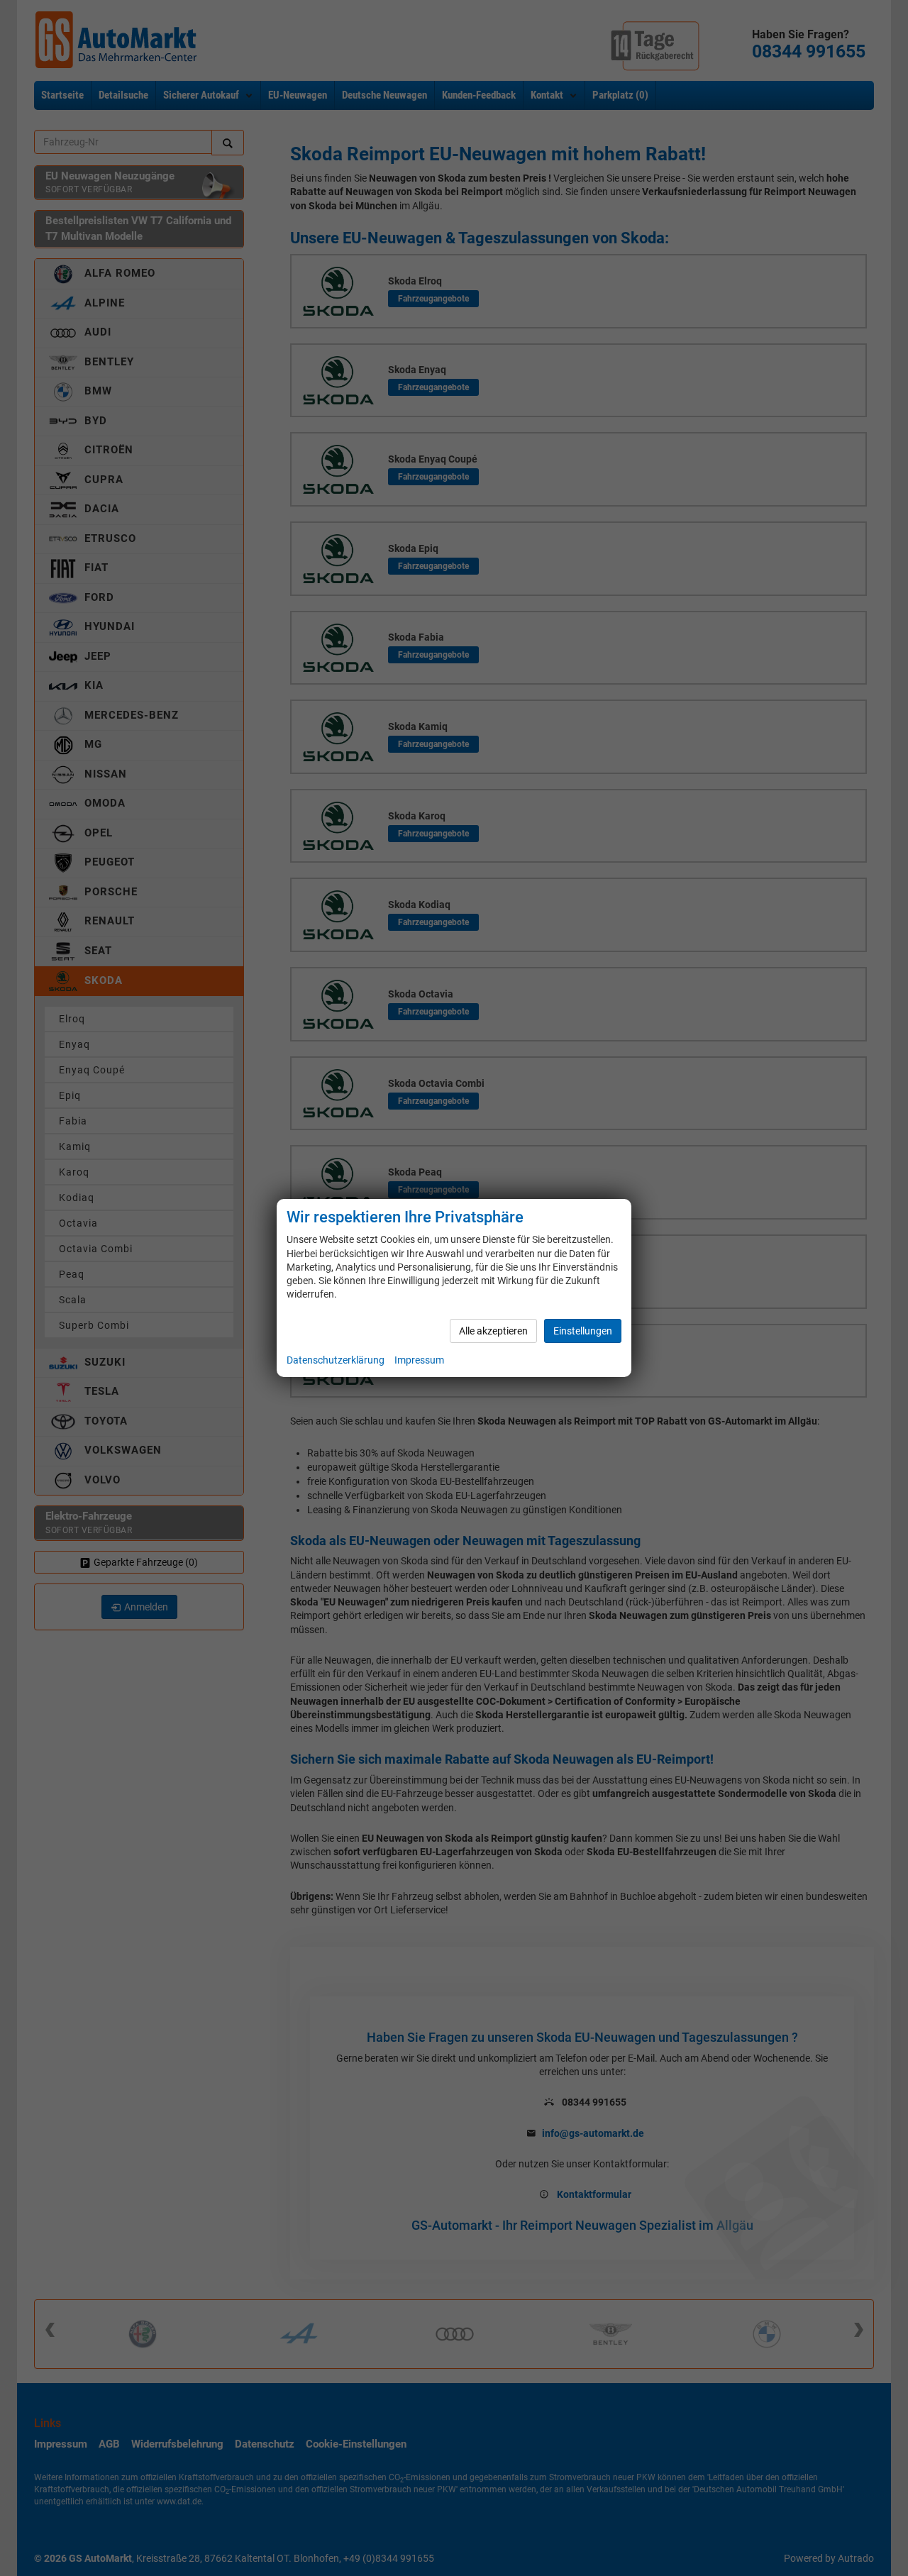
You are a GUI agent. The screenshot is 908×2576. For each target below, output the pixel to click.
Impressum (419, 1360)
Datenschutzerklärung (336, 1360)
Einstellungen (583, 1331)
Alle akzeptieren (493, 1331)
